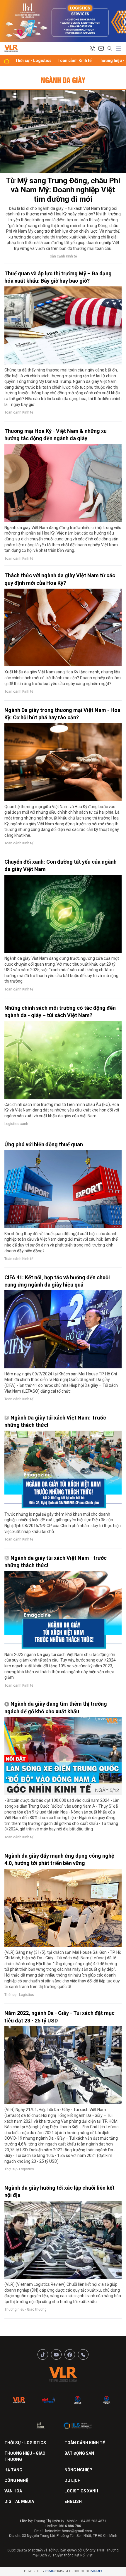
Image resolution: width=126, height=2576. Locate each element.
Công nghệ (16, 2480)
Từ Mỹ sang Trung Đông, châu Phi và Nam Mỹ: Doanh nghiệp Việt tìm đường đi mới (63, 190)
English (73, 2501)
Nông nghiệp (78, 2470)
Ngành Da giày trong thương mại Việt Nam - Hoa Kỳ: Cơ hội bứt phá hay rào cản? (62, 714)
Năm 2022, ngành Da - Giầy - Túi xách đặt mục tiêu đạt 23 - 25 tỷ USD (59, 2017)
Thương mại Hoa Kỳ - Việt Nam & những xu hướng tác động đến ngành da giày (56, 435)
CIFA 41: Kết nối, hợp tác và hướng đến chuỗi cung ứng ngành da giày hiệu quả (57, 1281)
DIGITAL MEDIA (19, 2501)
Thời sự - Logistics (33, 60)
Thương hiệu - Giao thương (25, 2309)
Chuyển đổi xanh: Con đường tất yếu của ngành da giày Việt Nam (61, 865)
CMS (55, 2571)
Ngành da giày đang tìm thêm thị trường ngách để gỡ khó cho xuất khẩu (56, 1707)
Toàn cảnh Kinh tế (75, 60)
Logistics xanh (16, 1124)
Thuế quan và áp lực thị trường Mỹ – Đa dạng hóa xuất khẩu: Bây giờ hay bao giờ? (58, 277)
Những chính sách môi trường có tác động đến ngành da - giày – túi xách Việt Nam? (60, 1012)
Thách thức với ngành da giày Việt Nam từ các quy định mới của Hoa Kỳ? (60, 579)
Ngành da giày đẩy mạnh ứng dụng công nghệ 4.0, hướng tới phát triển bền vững (59, 1859)
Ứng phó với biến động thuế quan (44, 1144)
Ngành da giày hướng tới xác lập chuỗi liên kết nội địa (59, 2191)
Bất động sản (79, 2453)
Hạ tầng (13, 2470)
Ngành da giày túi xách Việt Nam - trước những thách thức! (56, 1562)
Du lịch (73, 2480)
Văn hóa (13, 2491)
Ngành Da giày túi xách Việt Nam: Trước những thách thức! (55, 1421)
